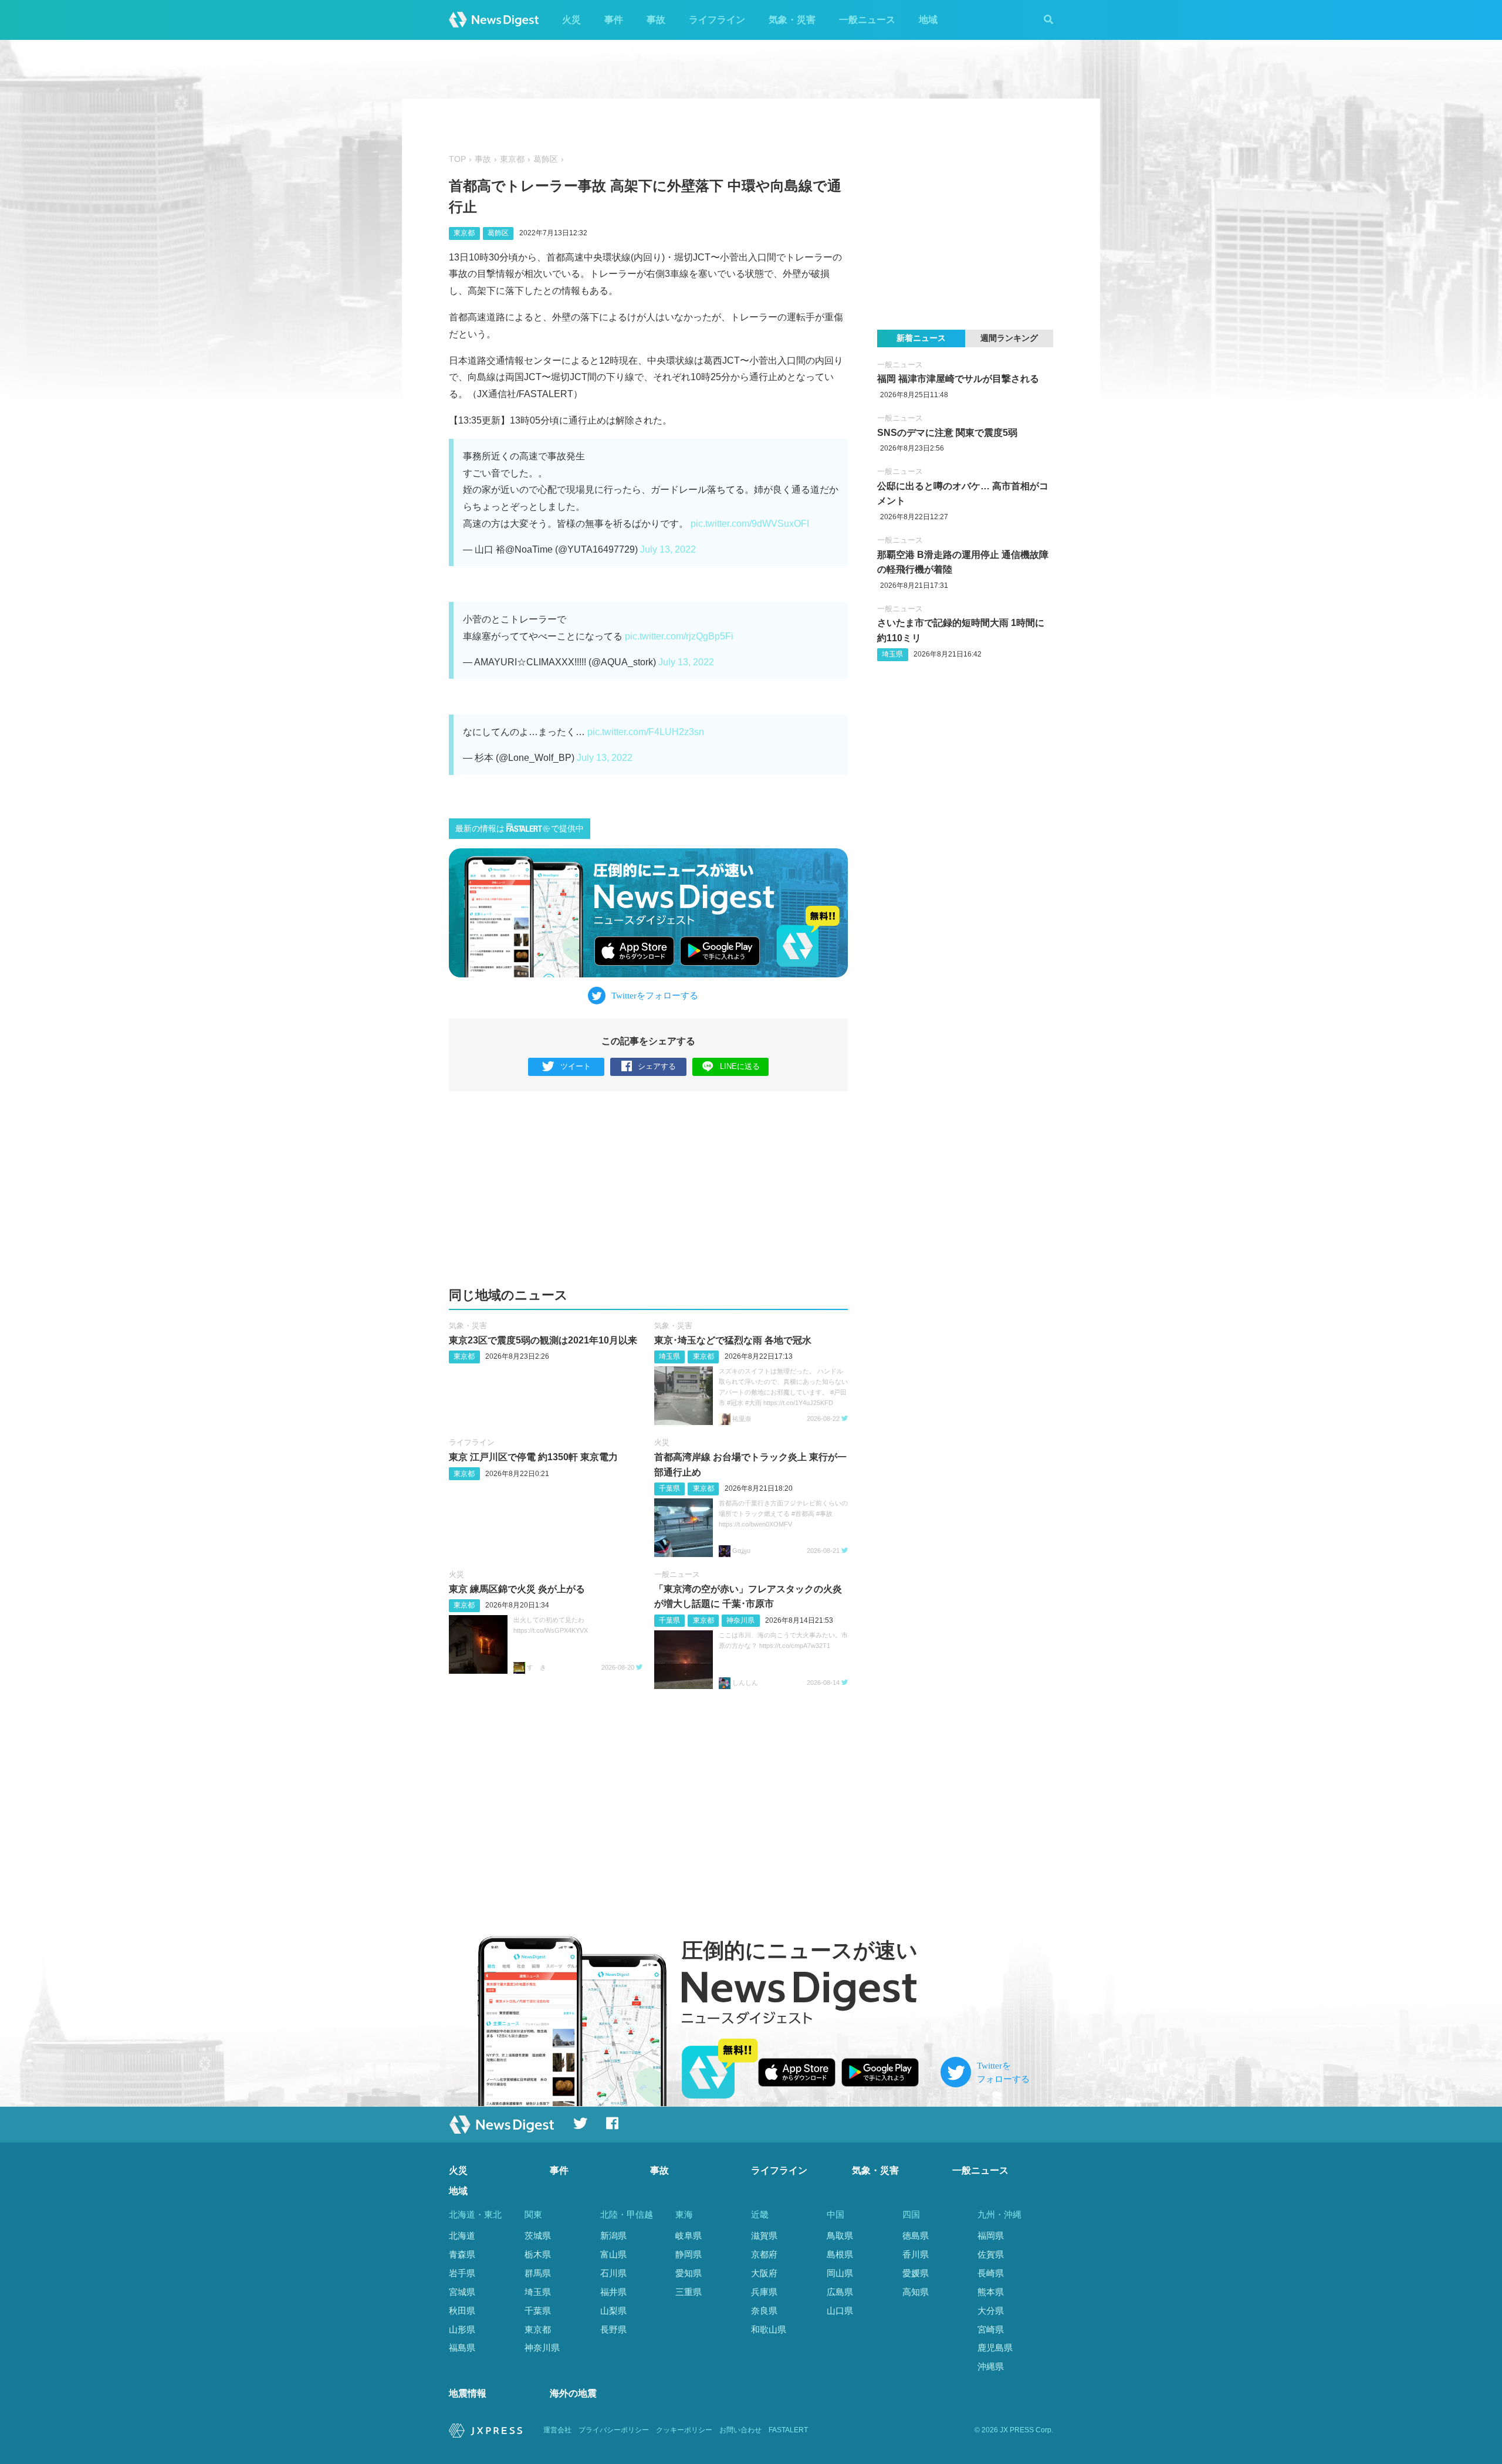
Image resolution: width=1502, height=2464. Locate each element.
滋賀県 (764, 2235)
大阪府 (764, 2273)
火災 (571, 20)
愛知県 (689, 2273)
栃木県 (538, 2254)
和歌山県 (769, 2329)
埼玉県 (669, 1356)
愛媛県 (916, 2273)
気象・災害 (792, 20)
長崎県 (991, 2273)
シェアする (657, 1066)
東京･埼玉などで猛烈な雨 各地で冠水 (733, 1340)
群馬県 (538, 2273)
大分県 (991, 2311)
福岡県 (991, 2235)
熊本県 (991, 2292)
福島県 (462, 2348)
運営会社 (557, 2430)
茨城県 (538, 2235)
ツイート (576, 1066)
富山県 (613, 2254)
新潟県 (613, 2235)
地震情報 (468, 2393)
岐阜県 (689, 2235)
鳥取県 (840, 2235)
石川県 (613, 2273)
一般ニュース (867, 20)
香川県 (916, 2254)
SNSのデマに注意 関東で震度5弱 (947, 433)
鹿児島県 (995, 2348)
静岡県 (689, 2254)
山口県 (840, 2311)
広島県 (840, 2292)
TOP (457, 159)
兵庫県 (764, 2292)
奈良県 (764, 2311)
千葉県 (669, 1488)
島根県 (840, 2254)
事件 (614, 20)
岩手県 (462, 2273)
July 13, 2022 (668, 549)
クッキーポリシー (684, 2430)
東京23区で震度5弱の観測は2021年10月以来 (543, 1340)
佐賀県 (991, 2254)
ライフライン (717, 20)
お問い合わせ (740, 2430)
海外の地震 (573, 2393)
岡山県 (840, 2273)
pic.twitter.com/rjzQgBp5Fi (679, 636)
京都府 (764, 2254)
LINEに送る (740, 1066)
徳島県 (916, 2235)
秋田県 (462, 2311)
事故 (656, 20)
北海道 (462, 2235)
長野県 (613, 2329)
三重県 (689, 2292)
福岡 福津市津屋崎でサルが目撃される (958, 379)
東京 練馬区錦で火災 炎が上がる (517, 1589)
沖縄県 (991, 2366)
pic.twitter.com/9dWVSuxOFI (750, 524)
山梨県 (613, 2311)
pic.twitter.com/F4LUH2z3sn (646, 732)
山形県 (462, 2329)
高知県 (916, 2292)
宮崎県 (991, 2329)
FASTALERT (788, 2430)
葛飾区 (546, 159)
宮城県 (462, 2292)
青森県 (462, 2254)
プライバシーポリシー (614, 2430)
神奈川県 (740, 1620)
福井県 (613, 2292)
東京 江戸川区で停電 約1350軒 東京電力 (533, 1457)
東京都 (512, 159)
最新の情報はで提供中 (520, 829)
